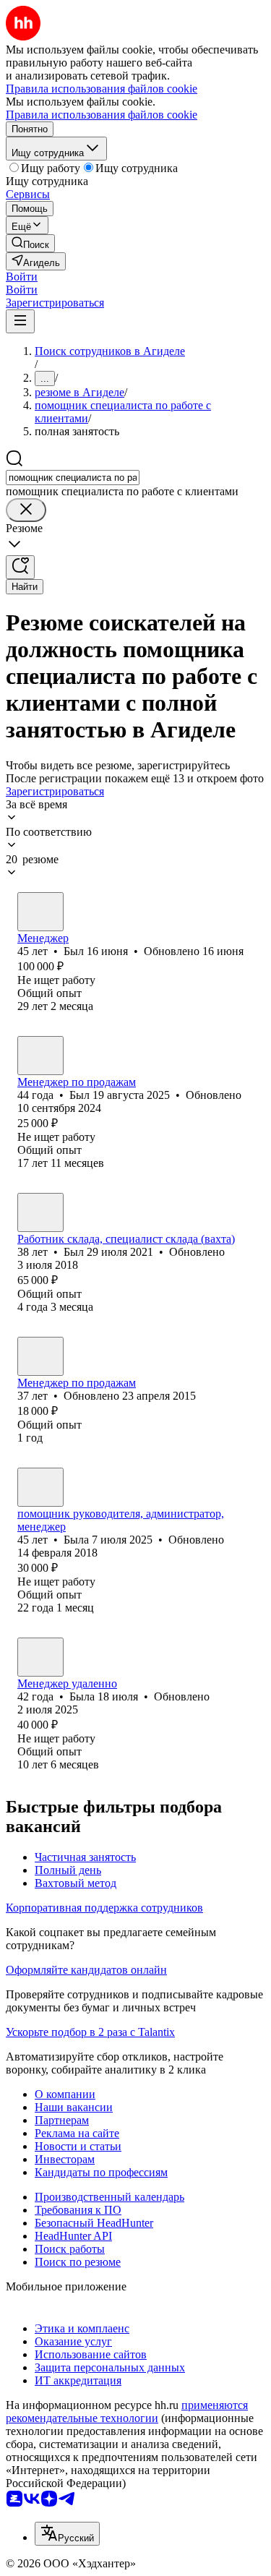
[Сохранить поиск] (20, 567)
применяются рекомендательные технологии (127, 2412)
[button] (22, 277)
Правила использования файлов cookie (102, 115)
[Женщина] (40, 1487)
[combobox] (73, 478)
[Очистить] (26, 510)
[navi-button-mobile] (20, 321)
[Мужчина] (40, 912)
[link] (30, 243)
